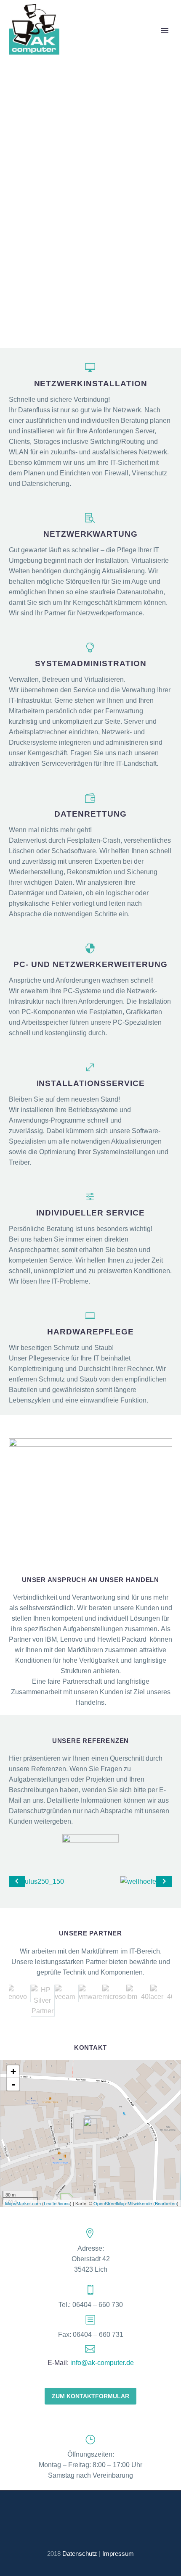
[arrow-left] (17, 1881)
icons (64, 2203)
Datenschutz (80, 2554)
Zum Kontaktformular (90, 2396)
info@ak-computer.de (102, 2363)
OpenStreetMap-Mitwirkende (123, 2203)
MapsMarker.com (23, 2203)
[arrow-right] (164, 1881)
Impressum (118, 2554)
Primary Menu (165, 31)
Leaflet (51, 2203)
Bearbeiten (166, 2203)
